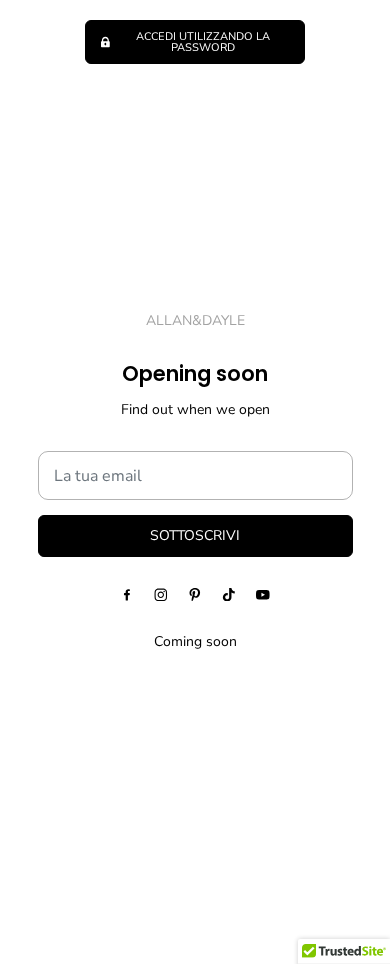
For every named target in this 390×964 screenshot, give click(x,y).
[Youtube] (263, 594)
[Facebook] (127, 594)
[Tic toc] (229, 594)
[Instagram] (161, 594)
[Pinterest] (195, 594)
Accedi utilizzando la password (203, 42)
